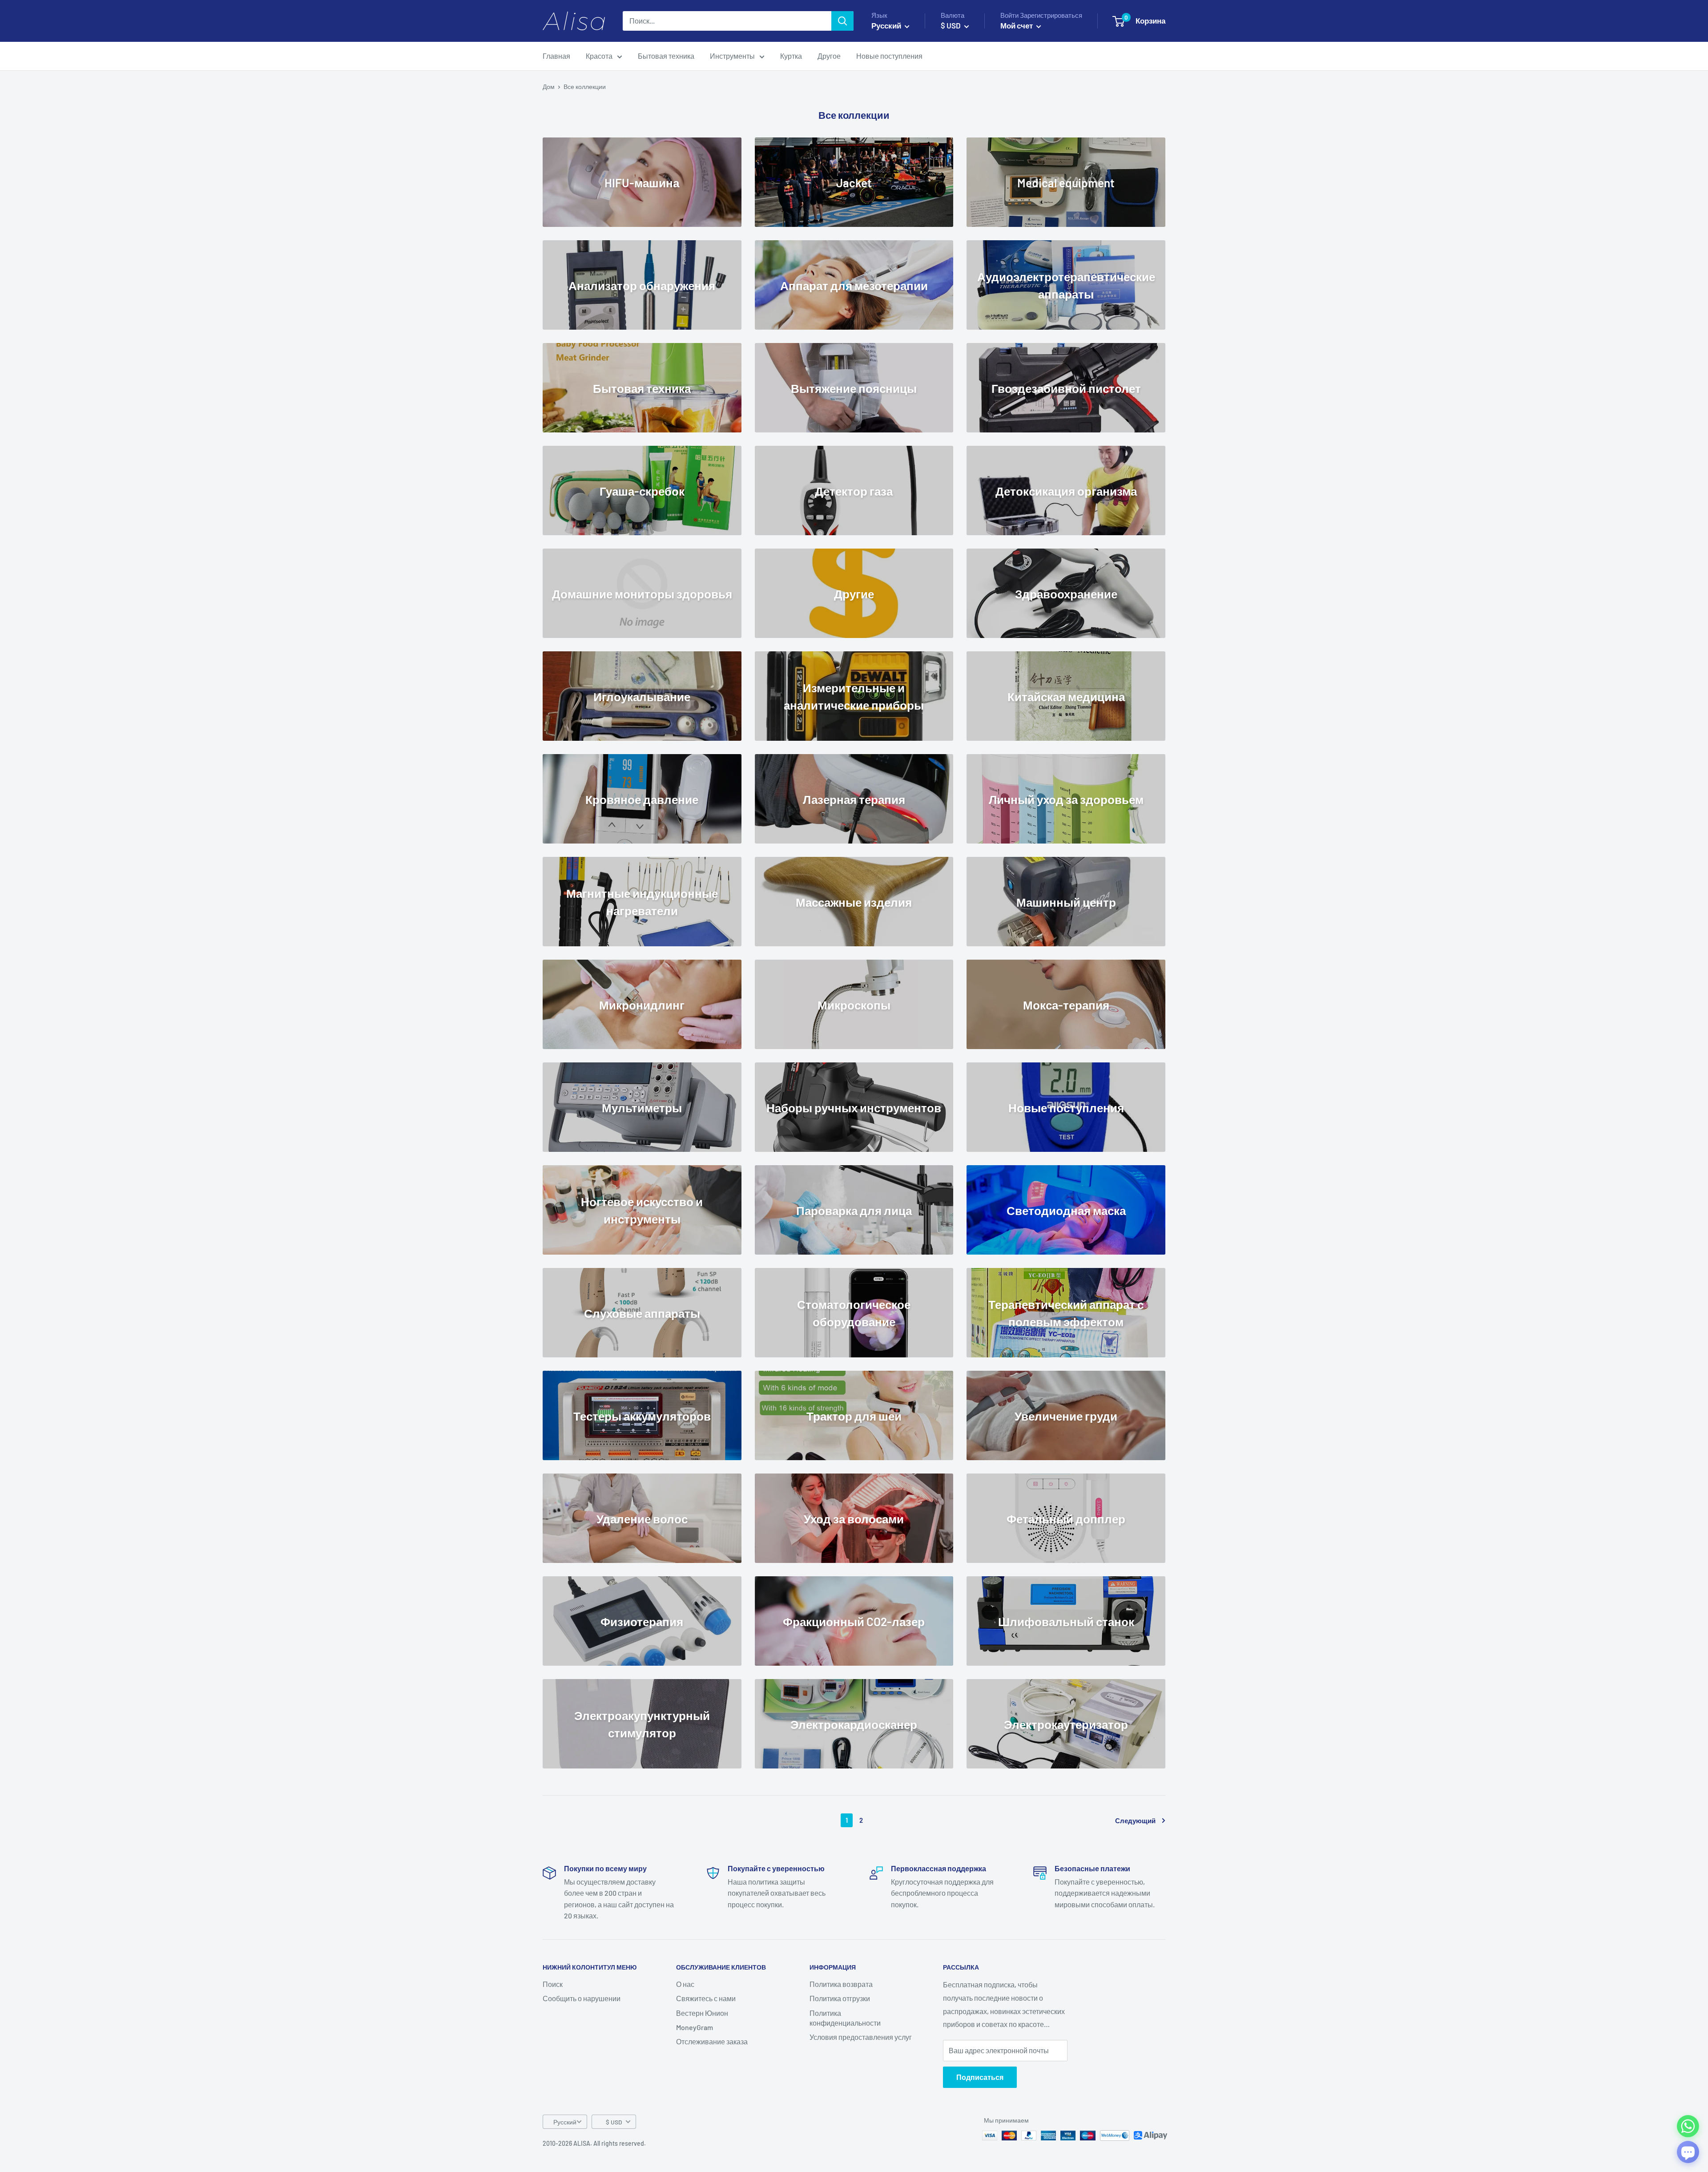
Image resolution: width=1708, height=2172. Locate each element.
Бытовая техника (666, 56)
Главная (556, 56)
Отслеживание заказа (712, 2041)
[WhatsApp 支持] (1688, 2126)
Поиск (553, 1984)
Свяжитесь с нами (706, 1998)
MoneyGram (695, 2027)
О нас (685, 1984)
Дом (549, 87)
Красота (599, 56)
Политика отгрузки (840, 1998)
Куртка (791, 56)
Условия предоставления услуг (861, 2037)
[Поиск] (842, 21)
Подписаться (980, 2077)
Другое (829, 56)
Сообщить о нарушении (582, 1998)
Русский (565, 2122)
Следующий (1135, 1821)
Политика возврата (841, 1984)
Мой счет (1017, 25)
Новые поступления (889, 56)
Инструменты (732, 56)
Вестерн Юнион (702, 2013)
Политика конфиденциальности (845, 2018)
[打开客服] (1688, 2152)
